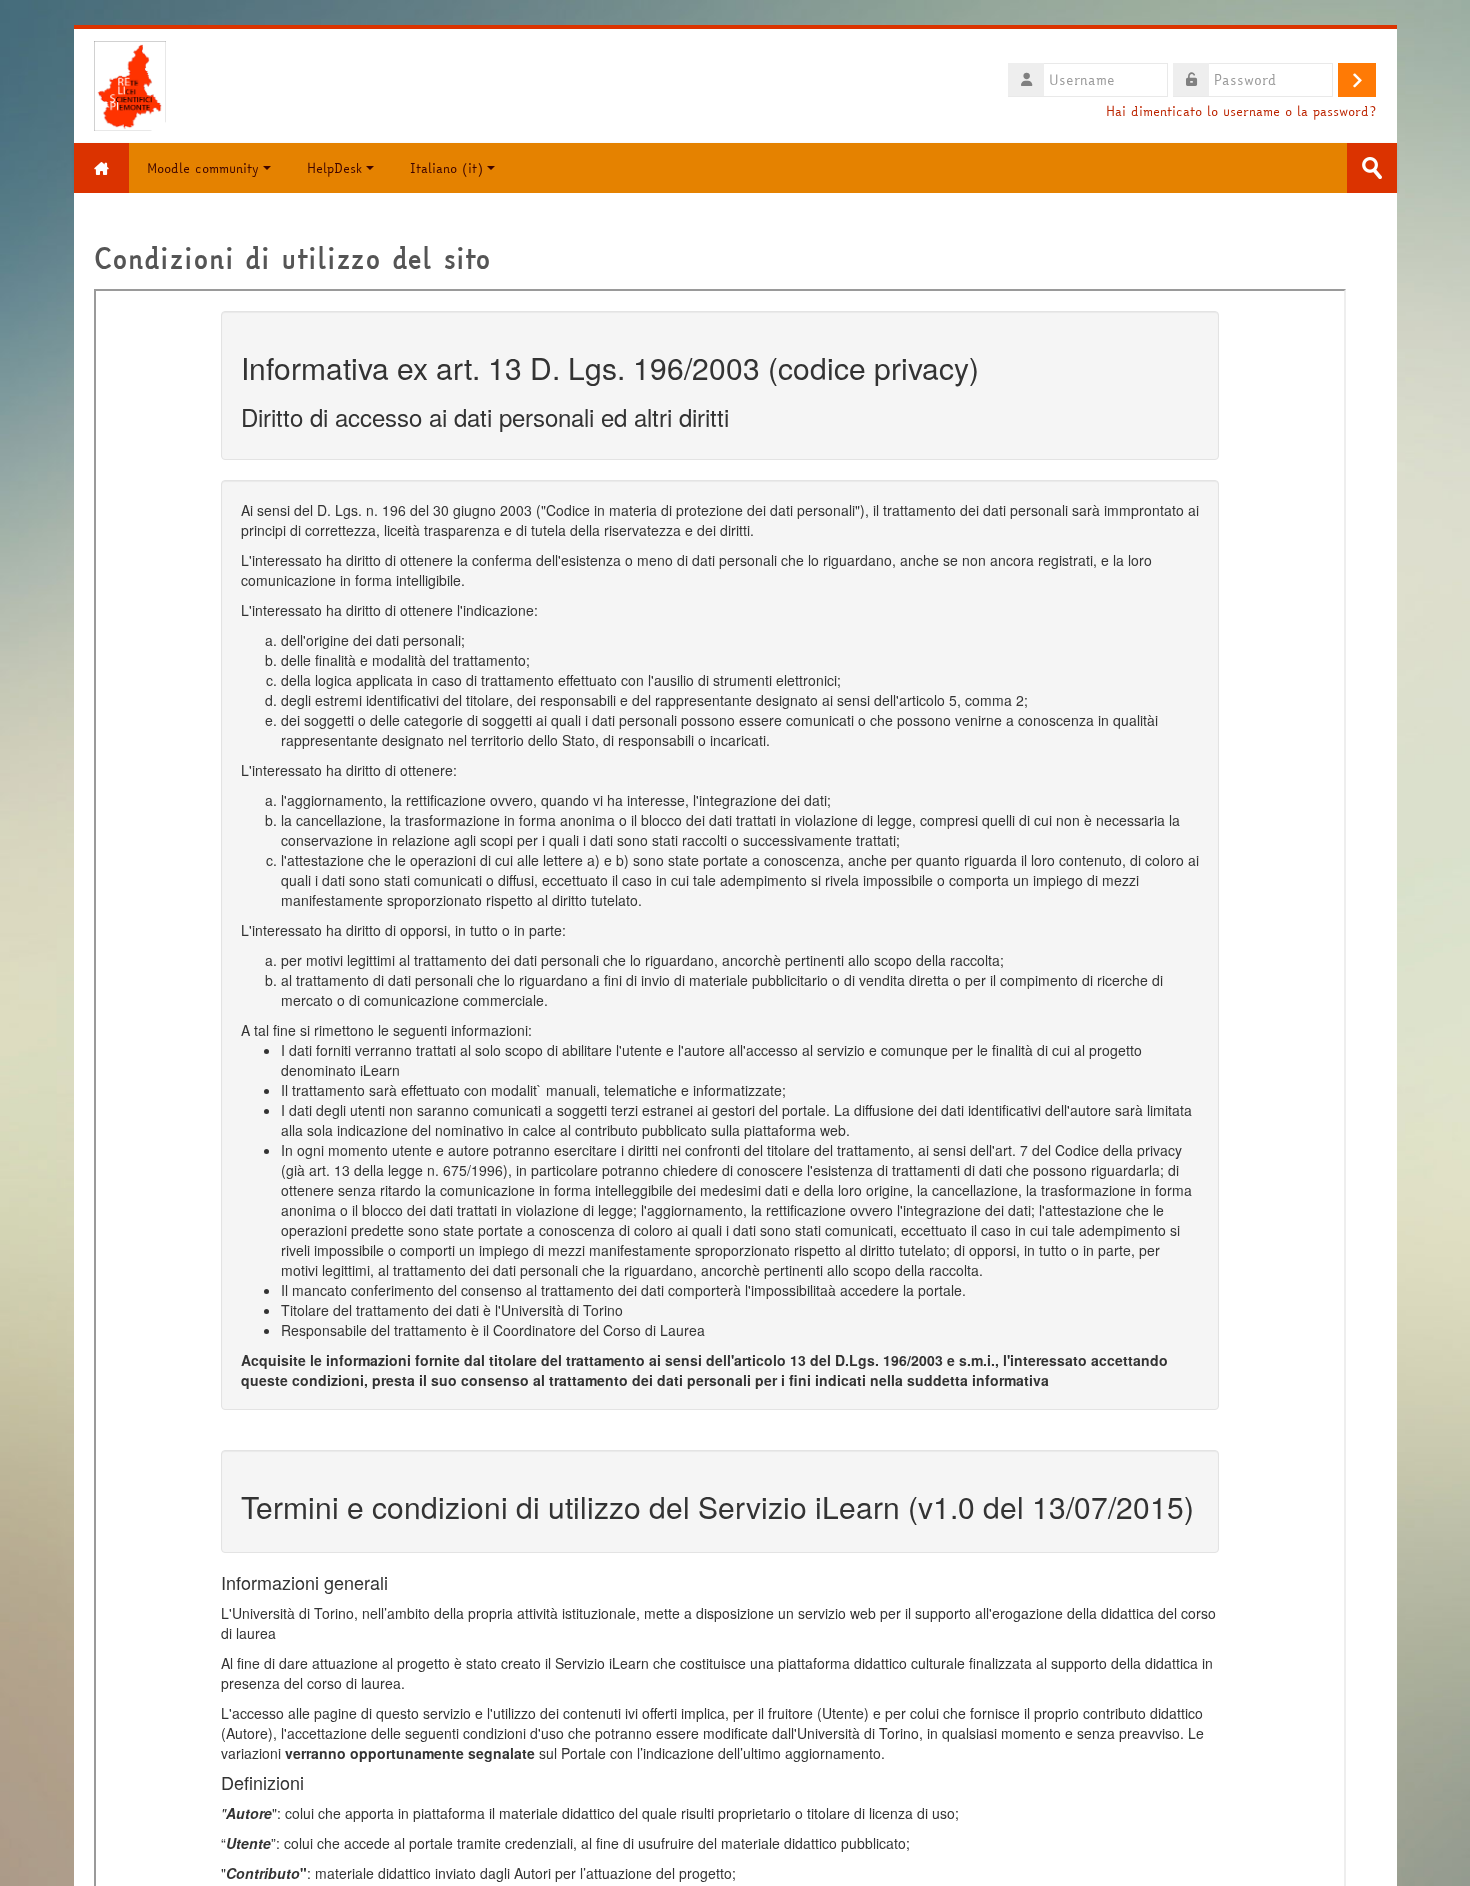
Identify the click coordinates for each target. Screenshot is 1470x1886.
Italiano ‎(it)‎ (446, 168)
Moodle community (203, 168)
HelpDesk (334, 168)
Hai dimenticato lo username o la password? (1241, 111)
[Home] (130, 84)
